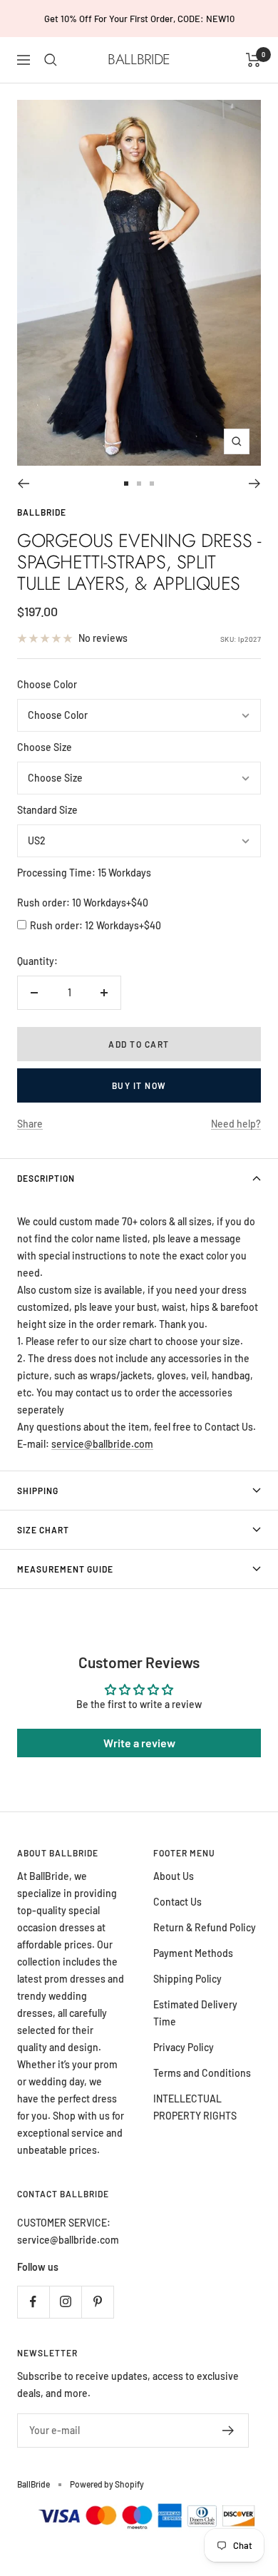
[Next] (255, 484)
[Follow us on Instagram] (65, 2302)
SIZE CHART (43, 1530)
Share (30, 1124)
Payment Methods (193, 1953)
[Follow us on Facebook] (33, 2302)
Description (46, 1178)
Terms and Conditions (202, 2073)
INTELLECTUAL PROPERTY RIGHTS (195, 2107)
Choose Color (47, 684)
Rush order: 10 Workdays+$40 (83, 903)
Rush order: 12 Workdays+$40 (96, 925)
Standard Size (47, 810)
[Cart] (253, 60)
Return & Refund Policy (205, 1927)
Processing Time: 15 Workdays (84, 873)
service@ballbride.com (102, 1444)
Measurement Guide (65, 1569)
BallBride (42, 512)
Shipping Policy (187, 1979)
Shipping (38, 1491)
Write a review (139, 1743)
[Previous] (23, 484)
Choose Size (45, 747)
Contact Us (177, 1902)
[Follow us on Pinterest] (97, 2302)
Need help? (236, 1124)
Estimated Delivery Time (195, 2013)
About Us (174, 1876)
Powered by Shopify (107, 2484)
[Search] (51, 60)
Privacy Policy (184, 2047)
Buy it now (139, 1085)
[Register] (228, 2431)
